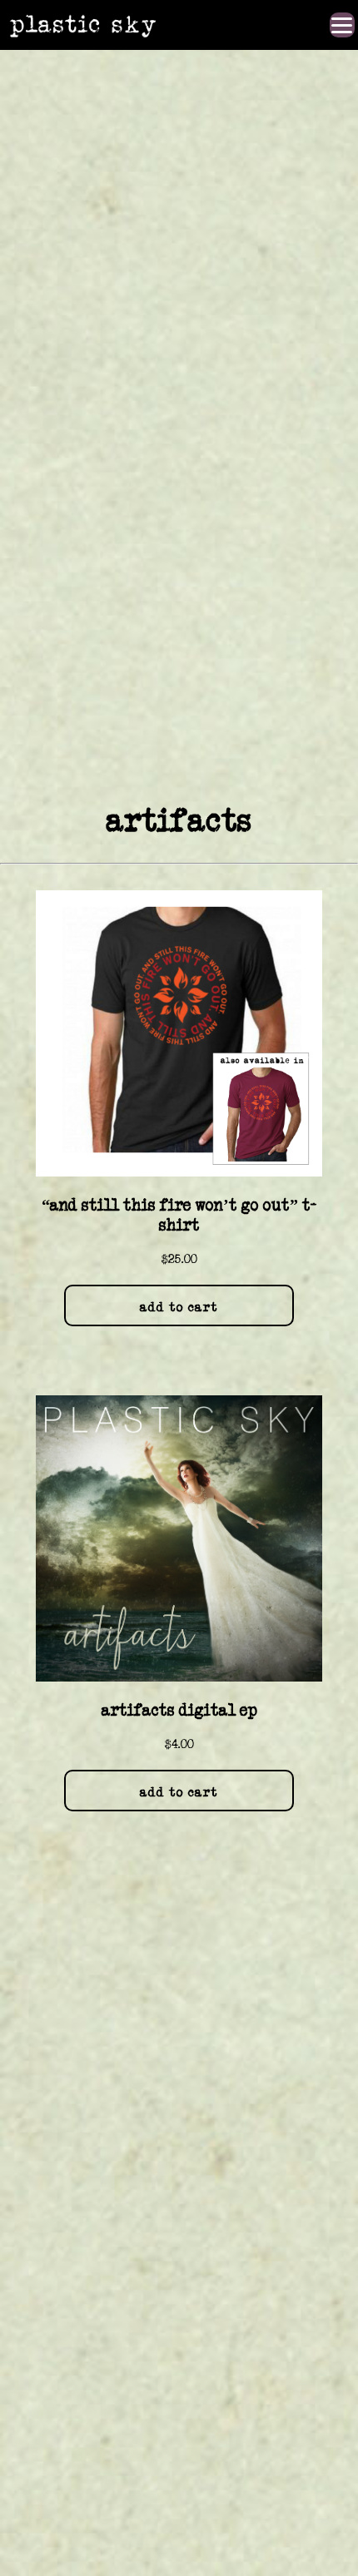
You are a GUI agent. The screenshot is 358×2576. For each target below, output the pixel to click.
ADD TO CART (179, 1307)
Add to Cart (179, 1792)
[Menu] (342, 25)
